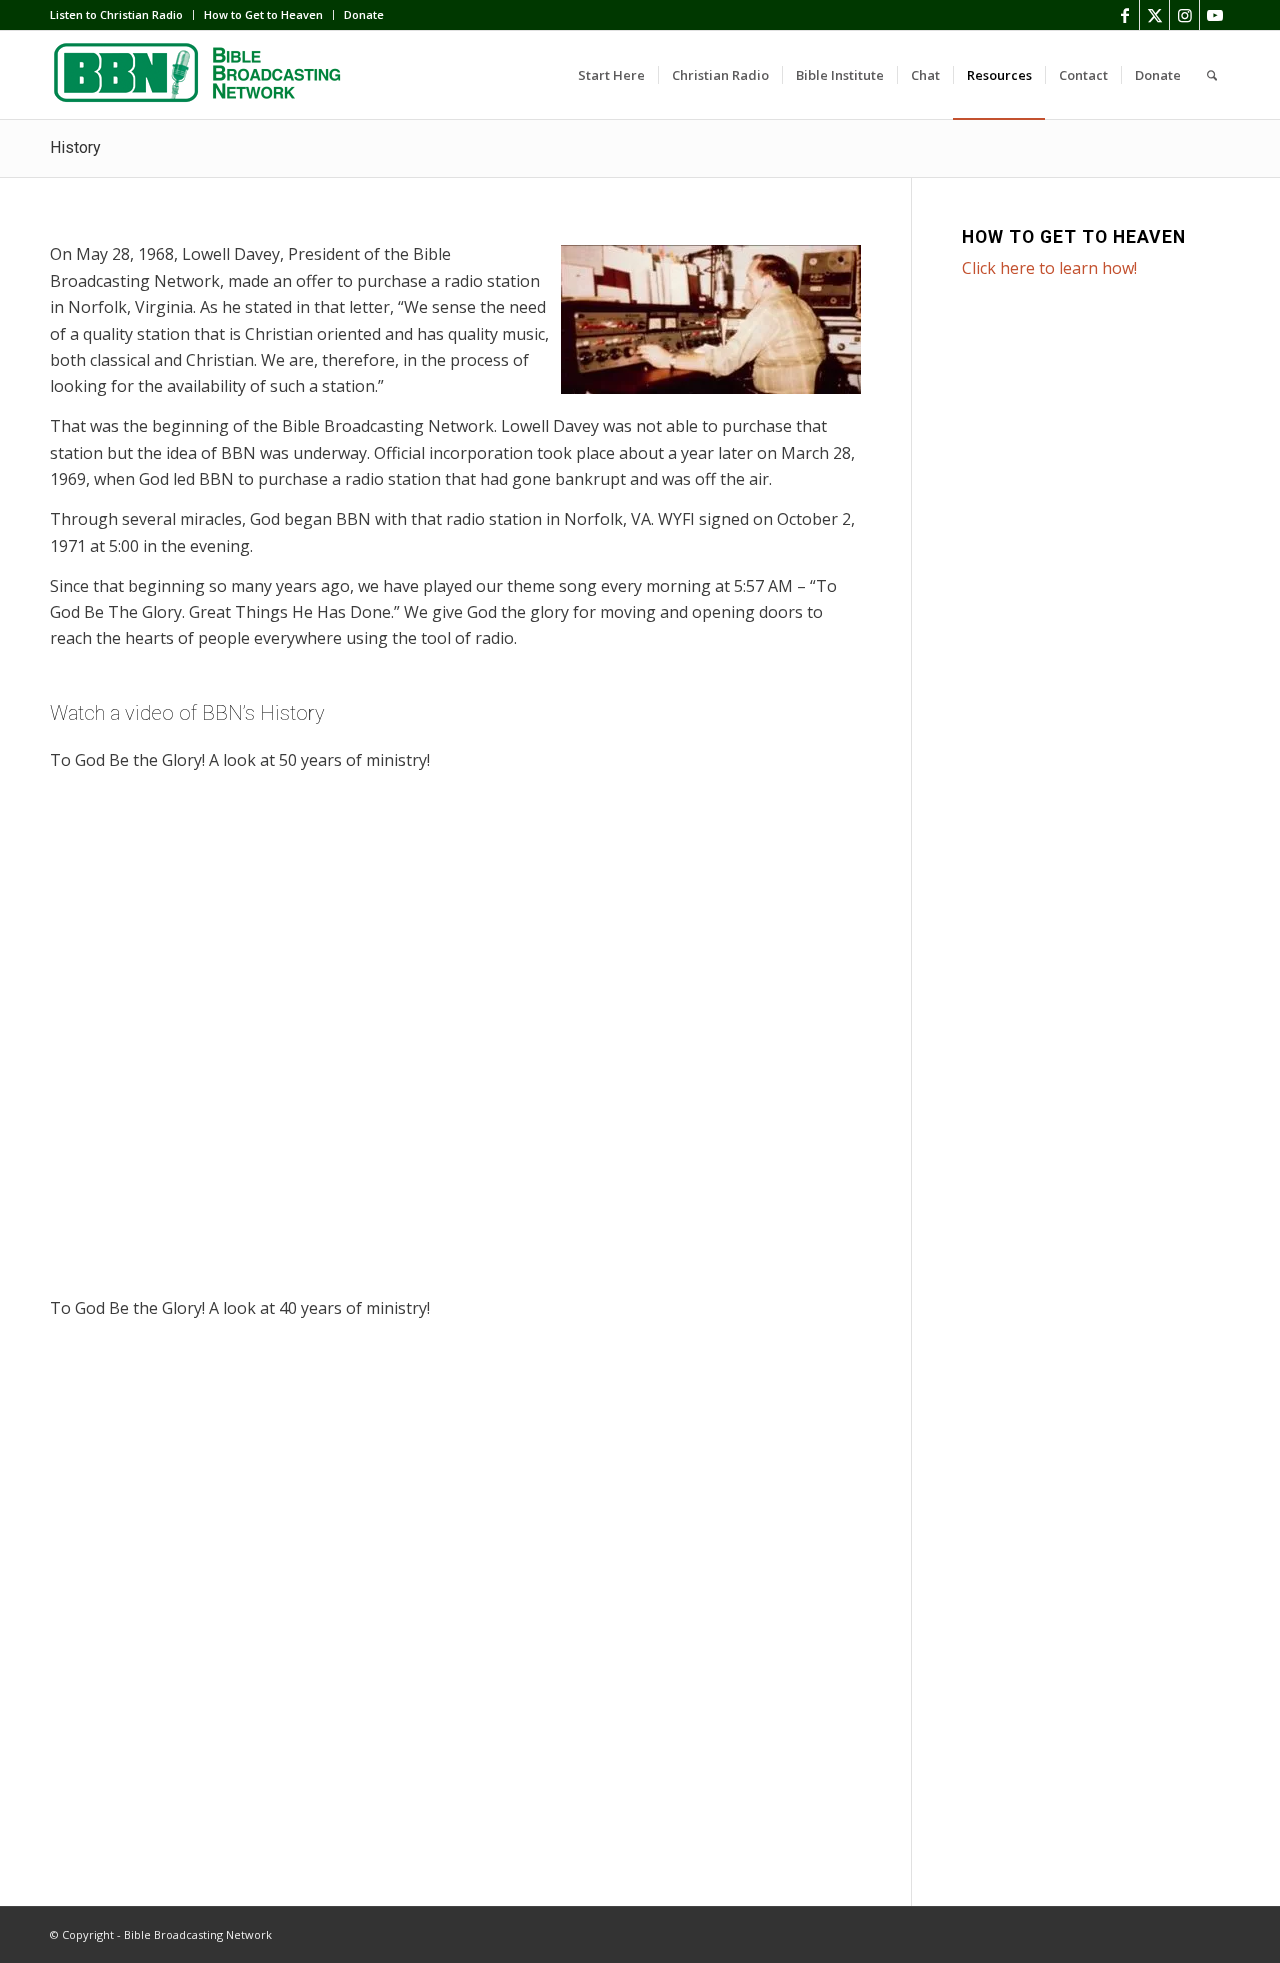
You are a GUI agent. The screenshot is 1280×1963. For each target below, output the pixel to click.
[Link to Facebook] (1124, 15)
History (75, 147)
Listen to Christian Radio (116, 14)
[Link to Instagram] (1184, 15)
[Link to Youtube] (1215, 15)
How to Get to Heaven (263, 14)
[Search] (1212, 75)
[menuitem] (122, 15)
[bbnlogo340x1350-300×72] (200, 75)
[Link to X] (1154, 15)
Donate (364, 14)
